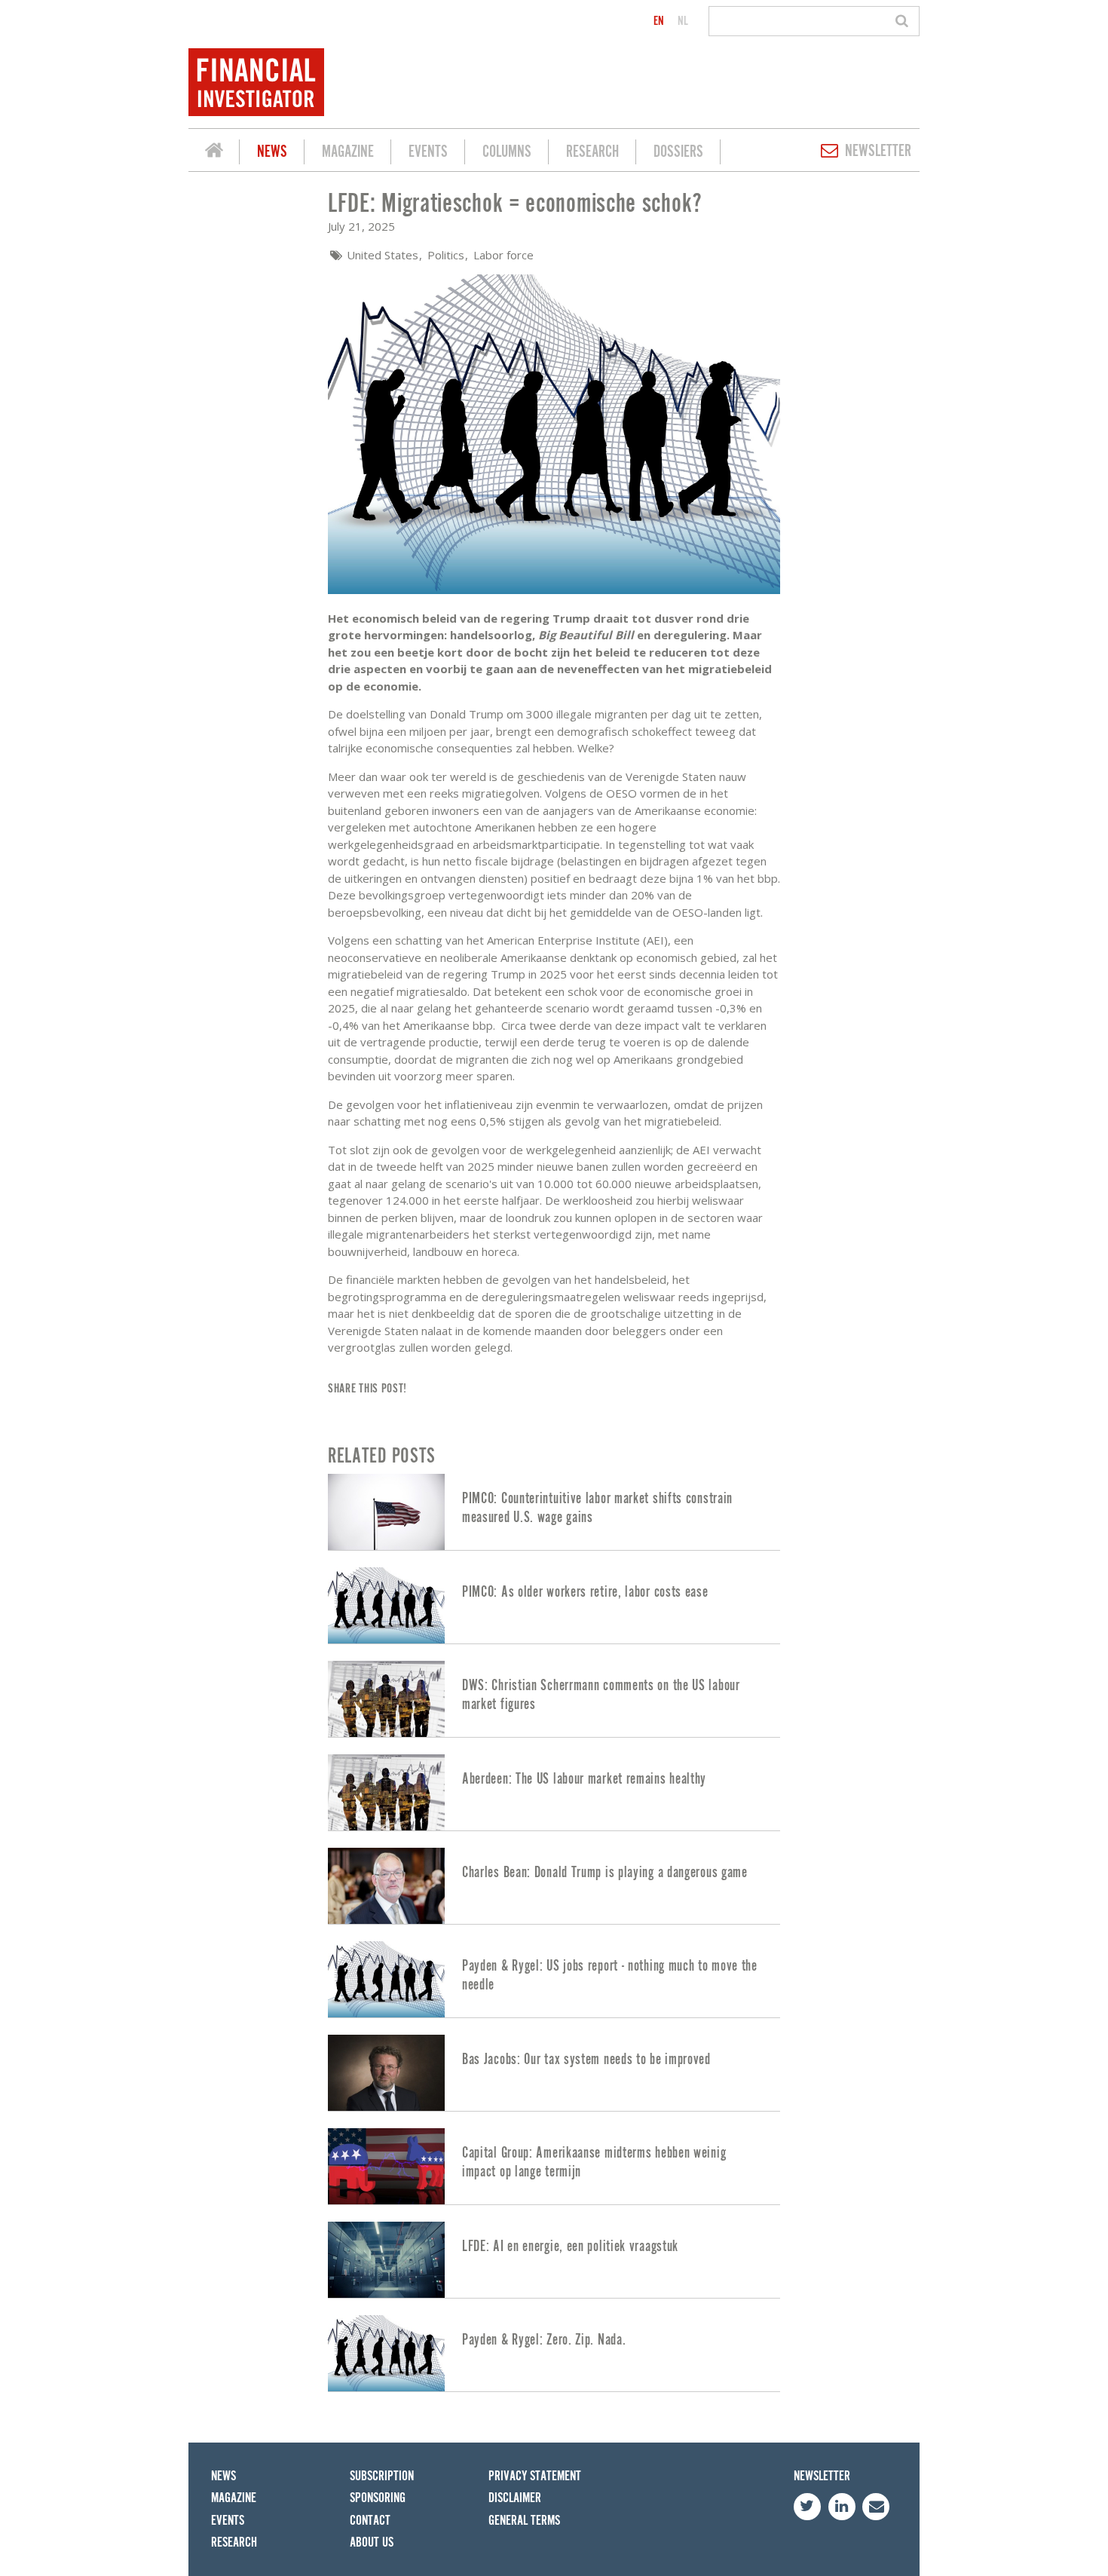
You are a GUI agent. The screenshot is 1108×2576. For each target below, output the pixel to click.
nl (683, 21)
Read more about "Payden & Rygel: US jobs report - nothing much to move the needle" (554, 1979)
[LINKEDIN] (842, 2507)
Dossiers (678, 152)
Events (428, 152)
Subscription (382, 2476)
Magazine (348, 152)
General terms (524, 2521)
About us (372, 2542)
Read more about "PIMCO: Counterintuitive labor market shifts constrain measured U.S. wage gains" (554, 1512)
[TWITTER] (807, 2507)
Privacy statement (535, 2476)
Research (592, 152)
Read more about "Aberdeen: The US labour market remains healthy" (554, 1792)
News (272, 152)
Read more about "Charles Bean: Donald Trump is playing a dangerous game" (554, 1886)
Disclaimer (515, 2498)
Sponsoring (378, 2498)
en (659, 21)
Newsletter (878, 151)
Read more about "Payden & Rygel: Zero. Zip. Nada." (554, 2353)
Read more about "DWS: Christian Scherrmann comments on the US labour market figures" (554, 1699)
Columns (507, 152)
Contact (370, 2521)
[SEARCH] (904, 21)
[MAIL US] (876, 2507)
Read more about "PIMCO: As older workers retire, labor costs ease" (554, 1605)
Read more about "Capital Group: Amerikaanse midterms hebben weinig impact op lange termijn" (554, 2166)
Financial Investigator (214, 152)
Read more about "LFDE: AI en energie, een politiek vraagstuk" (554, 2260)
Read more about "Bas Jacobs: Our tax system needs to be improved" (554, 2073)
